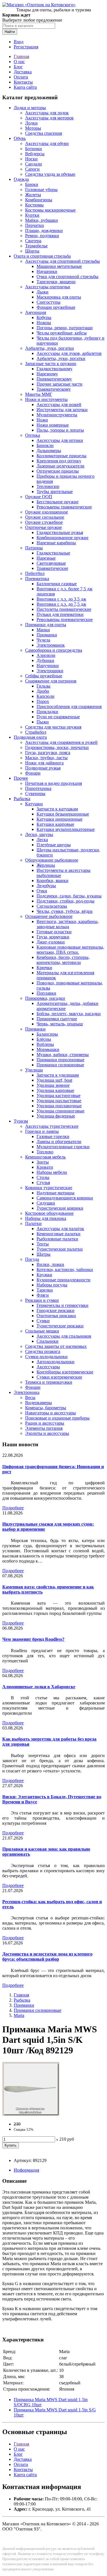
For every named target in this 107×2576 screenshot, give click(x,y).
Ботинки (34, 149)
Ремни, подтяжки (42, 236)
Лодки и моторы (30, 108)
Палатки (33, 1223)
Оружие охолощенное (47, 512)
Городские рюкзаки (55, 1310)
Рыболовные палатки (57, 1239)
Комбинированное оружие (62, 538)
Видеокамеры (39, 1403)
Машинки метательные (59, 266)
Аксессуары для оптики (60, 440)
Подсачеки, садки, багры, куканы (69, 896)
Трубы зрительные (55, 492)
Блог (18, 67)
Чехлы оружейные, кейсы (62, 333)
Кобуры (44, 317)
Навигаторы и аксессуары (51, 1413)
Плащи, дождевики (44, 230)
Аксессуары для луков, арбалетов (69, 353)
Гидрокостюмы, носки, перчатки (57, 747)
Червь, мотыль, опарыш (60, 1024)
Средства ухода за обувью (50, 174)
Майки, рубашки (42, 220)
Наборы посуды (52, 1285)
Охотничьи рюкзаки (56, 1316)
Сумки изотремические (59, 1377)
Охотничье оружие (44, 527)
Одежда (21, 179)
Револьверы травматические (64, 507)
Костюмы (34, 205)
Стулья (43, 1183)
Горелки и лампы (42, 1131)
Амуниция (36, 312)
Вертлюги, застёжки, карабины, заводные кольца (68, 924)
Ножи (42, 420)
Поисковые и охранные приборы (57, 1418)
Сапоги (32, 169)
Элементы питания (44, 1428)
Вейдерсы (35, 154)
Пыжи (43, 722)
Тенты (43, 1244)
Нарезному (47, 374)
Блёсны (44, 1039)
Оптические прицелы (58, 471)
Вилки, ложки (50, 1264)
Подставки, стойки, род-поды (65, 901)
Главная (21, 56)
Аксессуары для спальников (64, 1336)
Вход (19, 42)
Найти (10, 32)
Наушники (47, 271)
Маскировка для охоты (59, 297)
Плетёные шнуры (54, 845)
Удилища (34, 1070)
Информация (26, 2170)
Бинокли (45, 445)
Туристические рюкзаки (60, 1326)
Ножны (44, 323)
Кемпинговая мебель (45, 1157)
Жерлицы (46, 865)
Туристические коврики (60, 1208)
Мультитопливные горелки (63, 1147)
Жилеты (33, 195)
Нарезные (46, 558)
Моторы (33, 128)
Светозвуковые (51, 563)
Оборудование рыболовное (52, 860)
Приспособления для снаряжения (69, 706)
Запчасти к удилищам (58, 1075)
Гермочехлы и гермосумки (62, 1305)
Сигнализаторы (52, 906)
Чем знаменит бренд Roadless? (33, 1639)
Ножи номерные (53, 425)
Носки (31, 159)
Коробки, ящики (53, 881)
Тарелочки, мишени (56, 282)
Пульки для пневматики (60, 614)
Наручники (48, 666)
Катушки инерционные (59, 819)
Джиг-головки (51, 942)
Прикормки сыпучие (57, 1019)
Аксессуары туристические (52, 1126)
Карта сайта (25, 87)
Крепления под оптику (59, 461)
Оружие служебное (44, 522)
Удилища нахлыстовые (59, 1101)
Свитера (33, 241)
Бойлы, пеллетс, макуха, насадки (69, 1014)
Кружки (44, 1275)
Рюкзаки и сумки (42, 1300)
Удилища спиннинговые (60, 1111)
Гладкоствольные (53, 553)
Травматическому (54, 389)
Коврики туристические (49, 1188)
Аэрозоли (46, 655)
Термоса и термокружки (49, 1382)
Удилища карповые (55, 1090)
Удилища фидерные (56, 1116)
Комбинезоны (39, 200)
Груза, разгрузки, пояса (48, 753)
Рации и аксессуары (45, 1423)
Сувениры (35, 794)
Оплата (21, 77)
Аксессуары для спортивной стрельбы (62, 261)
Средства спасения (44, 133)
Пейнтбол (35, 573)
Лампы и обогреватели (59, 1142)
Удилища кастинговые (58, 1095)
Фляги (43, 1295)
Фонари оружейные (56, 307)
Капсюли (46, 696)
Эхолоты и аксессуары (47, 1433)
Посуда (32, 1259)
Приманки (47, 635)
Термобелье (36, 246)
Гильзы (44, 686)
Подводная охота (30, 737)
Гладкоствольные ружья (60, 532)
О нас (19, 62)
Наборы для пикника (46, 1218)
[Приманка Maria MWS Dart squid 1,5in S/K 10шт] (31, 2114)
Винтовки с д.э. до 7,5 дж (61, 604)
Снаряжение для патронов (51, 681)
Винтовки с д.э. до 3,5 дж (61, 599)
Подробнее (13, 1508)
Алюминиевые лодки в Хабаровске (39, 1687)
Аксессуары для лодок (47, 113)
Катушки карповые (55, 824)
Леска (42, 840)
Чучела (43, 640)
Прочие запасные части (59, 384)
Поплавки (46, 993)
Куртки (32, 215)
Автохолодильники (55, 1362)
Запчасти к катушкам (57, 809)
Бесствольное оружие (57, 502)
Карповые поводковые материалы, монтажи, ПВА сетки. (70, 950)
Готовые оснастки (54, 932)
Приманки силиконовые (60, 1065)
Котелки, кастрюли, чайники (65, 1270)
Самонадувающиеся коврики (65, 1198)
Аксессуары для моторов (49, 118)
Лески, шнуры (39, 834)
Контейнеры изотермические (65, 1372)
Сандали (34, 164)
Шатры (44, 1254)
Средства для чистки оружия (53, 727)
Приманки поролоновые (60, 1060)
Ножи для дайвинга (44, 763)
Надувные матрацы (55, 1193)
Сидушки (46, 1203)
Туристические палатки (60, 1249)
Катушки (34, 804)
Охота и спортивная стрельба (42, 256)
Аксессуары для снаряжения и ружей (61, 742)
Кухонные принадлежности (63, 1280)
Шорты (32, 251)
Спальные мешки (42, 1331)
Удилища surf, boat (54, 1080)
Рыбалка (22, 799)
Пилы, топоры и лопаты (60, 430)
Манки (43, 630)
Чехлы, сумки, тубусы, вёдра (64, 911)
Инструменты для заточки (62, 410)
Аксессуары (48, 1367)
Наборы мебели (52, 1172)
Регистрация (26, 47)
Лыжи (43, 292)
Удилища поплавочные (59, 1106)
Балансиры (47, 1034)
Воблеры (45, 1044)
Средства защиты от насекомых (56, 1346)
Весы (30, 1397)
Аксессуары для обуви (47, 143)
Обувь (20, 138)
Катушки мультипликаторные (66, 829)
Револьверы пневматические (65, 619)
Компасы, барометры (46, 1408)
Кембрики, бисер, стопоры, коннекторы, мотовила (63, 960)
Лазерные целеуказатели (60, 466)
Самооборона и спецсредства (54, 650)
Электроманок (51, 645)
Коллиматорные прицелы (61, 456)
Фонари (33, 773)
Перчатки (35, 225)
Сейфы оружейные (44, 676)
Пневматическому (54, 379)
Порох (43, 701)
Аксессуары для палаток (60, 1229)
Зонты (43, 1162)
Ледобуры (46, 886)
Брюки (32, 184)
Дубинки (45, 660)
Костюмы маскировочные (50, 210)
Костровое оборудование (49, 1213)
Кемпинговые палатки (58, 1234)
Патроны (34, 548)
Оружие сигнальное (45, 517)
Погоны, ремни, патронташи (65, 328)
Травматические (52, 568)
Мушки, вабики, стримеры (63, 1055)
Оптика (33, 435)
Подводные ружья (43, 768)
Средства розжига (43, 1351)
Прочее (21, 778)
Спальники (48, 1341)
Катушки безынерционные (63, 814)
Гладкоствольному (54, 369)
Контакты (23, 82)
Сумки (43, 1321)
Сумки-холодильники (46, 1357)
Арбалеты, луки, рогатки (50, 348)
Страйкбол (36, 732)
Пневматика (37, 579)
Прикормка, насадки (45, 998)
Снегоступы (49, 302)
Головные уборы (41, 190)
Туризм (21, 1121)
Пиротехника (38, 788)
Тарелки (45, 1290)
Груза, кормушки (53, 937)
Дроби (43, 691)
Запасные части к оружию (51, 364)
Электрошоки (50, 671)
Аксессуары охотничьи (48, 287)
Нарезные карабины (56, 543)
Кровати (45, 1167)
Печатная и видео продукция (53, 783)
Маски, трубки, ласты (46, 758)
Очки (42, 891)
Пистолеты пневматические (64, 609)
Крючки (44, 968)
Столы (43, 1177)
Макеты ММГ (39, 394)
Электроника (27, 1392)
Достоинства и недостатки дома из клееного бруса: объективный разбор (47, 1957)
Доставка (23, 72)
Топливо (45, 1152)
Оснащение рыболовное (49, 916)
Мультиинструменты (57, 415)
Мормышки (48, 1049)
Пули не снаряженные (58, 717)
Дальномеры (49, 451)
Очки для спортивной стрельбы (67, 277)
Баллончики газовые (57, 584)
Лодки (31, 123)
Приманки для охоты (46, 625)
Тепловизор (48, 486)
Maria (19, 2015)
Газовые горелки (53, 1136)
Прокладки (47, 712)
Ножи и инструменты (46, 399)
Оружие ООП (39, 497)
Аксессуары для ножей (59, 404)
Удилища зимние (53, 1085)
